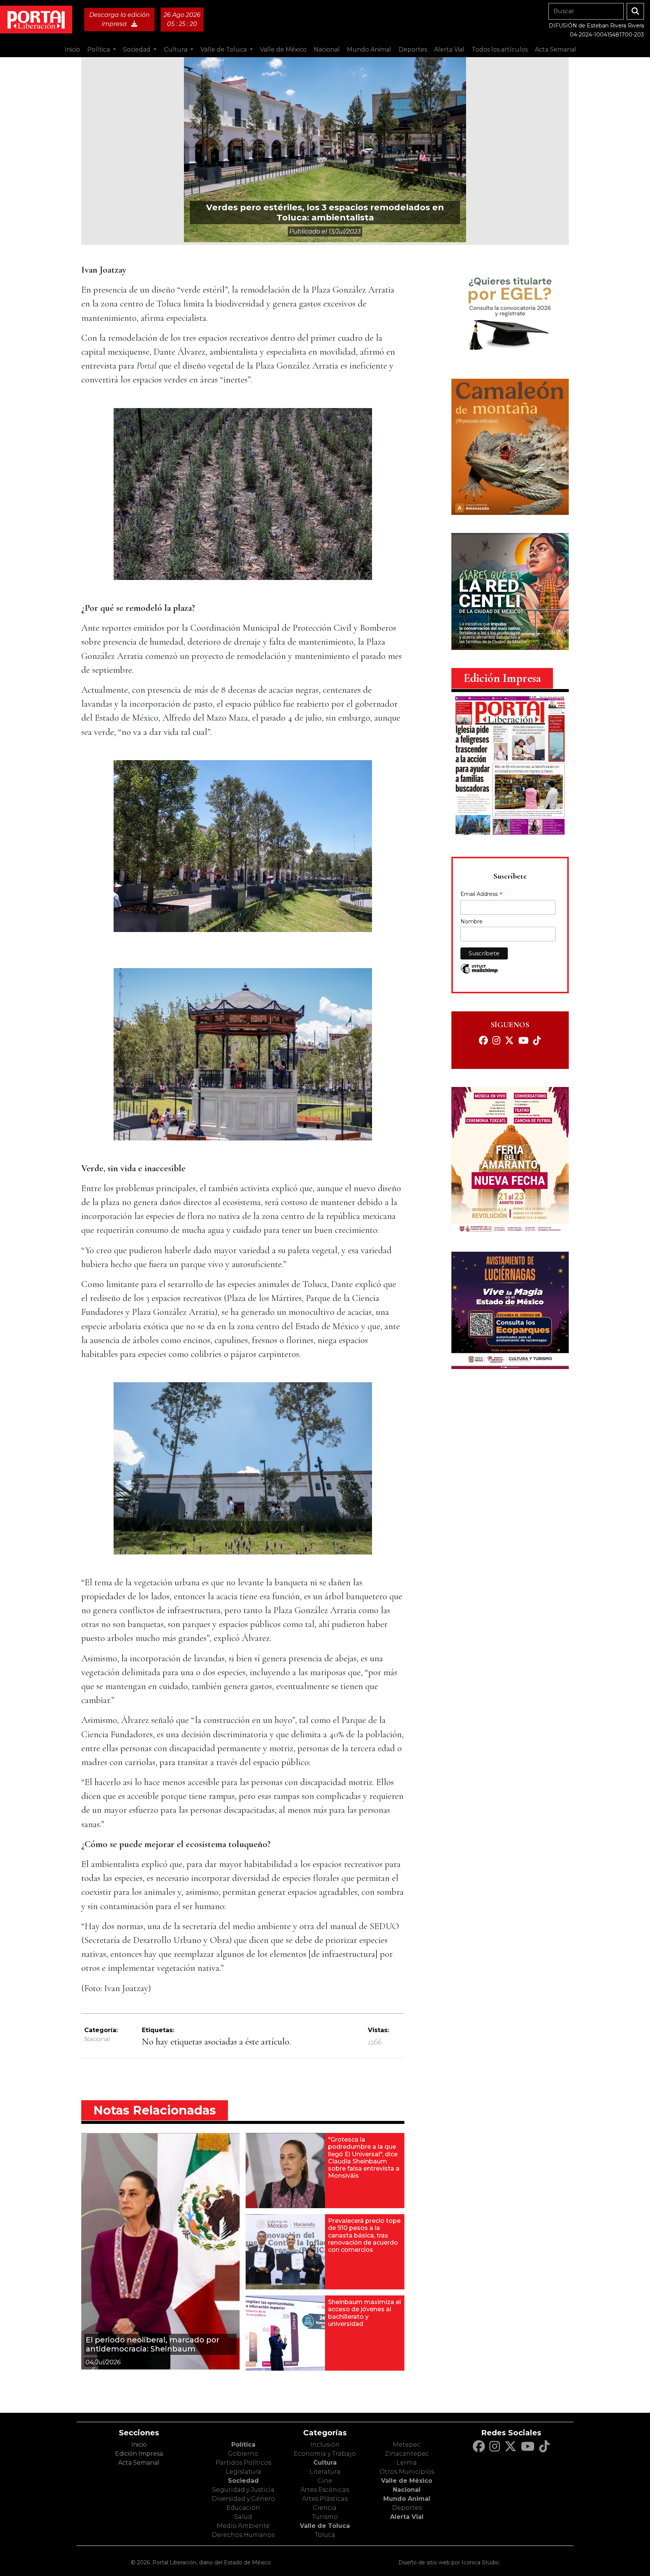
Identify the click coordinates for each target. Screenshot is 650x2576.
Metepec (407, 2445)
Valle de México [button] (283, 49)
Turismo (325, 2517)
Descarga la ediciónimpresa (119, 19)
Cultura (325, 2463)
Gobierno (243, 2454)
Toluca (325, 2535)
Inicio (72, 49)
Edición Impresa (139, 2454)
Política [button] (99, 49)
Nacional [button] (327, 49)
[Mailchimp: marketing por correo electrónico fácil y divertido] (479, 972)
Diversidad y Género (243, 2499)
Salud (243, 2517)
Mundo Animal (407, 2499)
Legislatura (243, 2472)
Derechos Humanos (243, 2535)
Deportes (407, 2508)
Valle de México (407, 2481)
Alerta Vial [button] (449, 49)
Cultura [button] (176, 49)
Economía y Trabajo (325, 2454)
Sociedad (243, 2481)
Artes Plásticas (325, 2499)
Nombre (472, 921)
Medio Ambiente (243, 2526)
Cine (325, 2481)
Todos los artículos (500, 49)
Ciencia (325, 2508)
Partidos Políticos (243, 2463)
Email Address (481, 895)
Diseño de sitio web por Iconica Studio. (449, 2562)
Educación (243, 2508)
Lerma (407, 2463)
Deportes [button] (413, 49)
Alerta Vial (407, 2517)
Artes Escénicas (325, 2490)
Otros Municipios (407, 2472)
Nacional (97, 2039)
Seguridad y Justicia (243, 2490)
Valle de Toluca (325, 2526)
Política (243, 2445)
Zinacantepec (407, 2454)
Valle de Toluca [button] (224, 49)
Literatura (325, 2472)
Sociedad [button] (137, 49)
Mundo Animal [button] (369, 49)
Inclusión (325, 2445)
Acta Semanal (556, 49)
